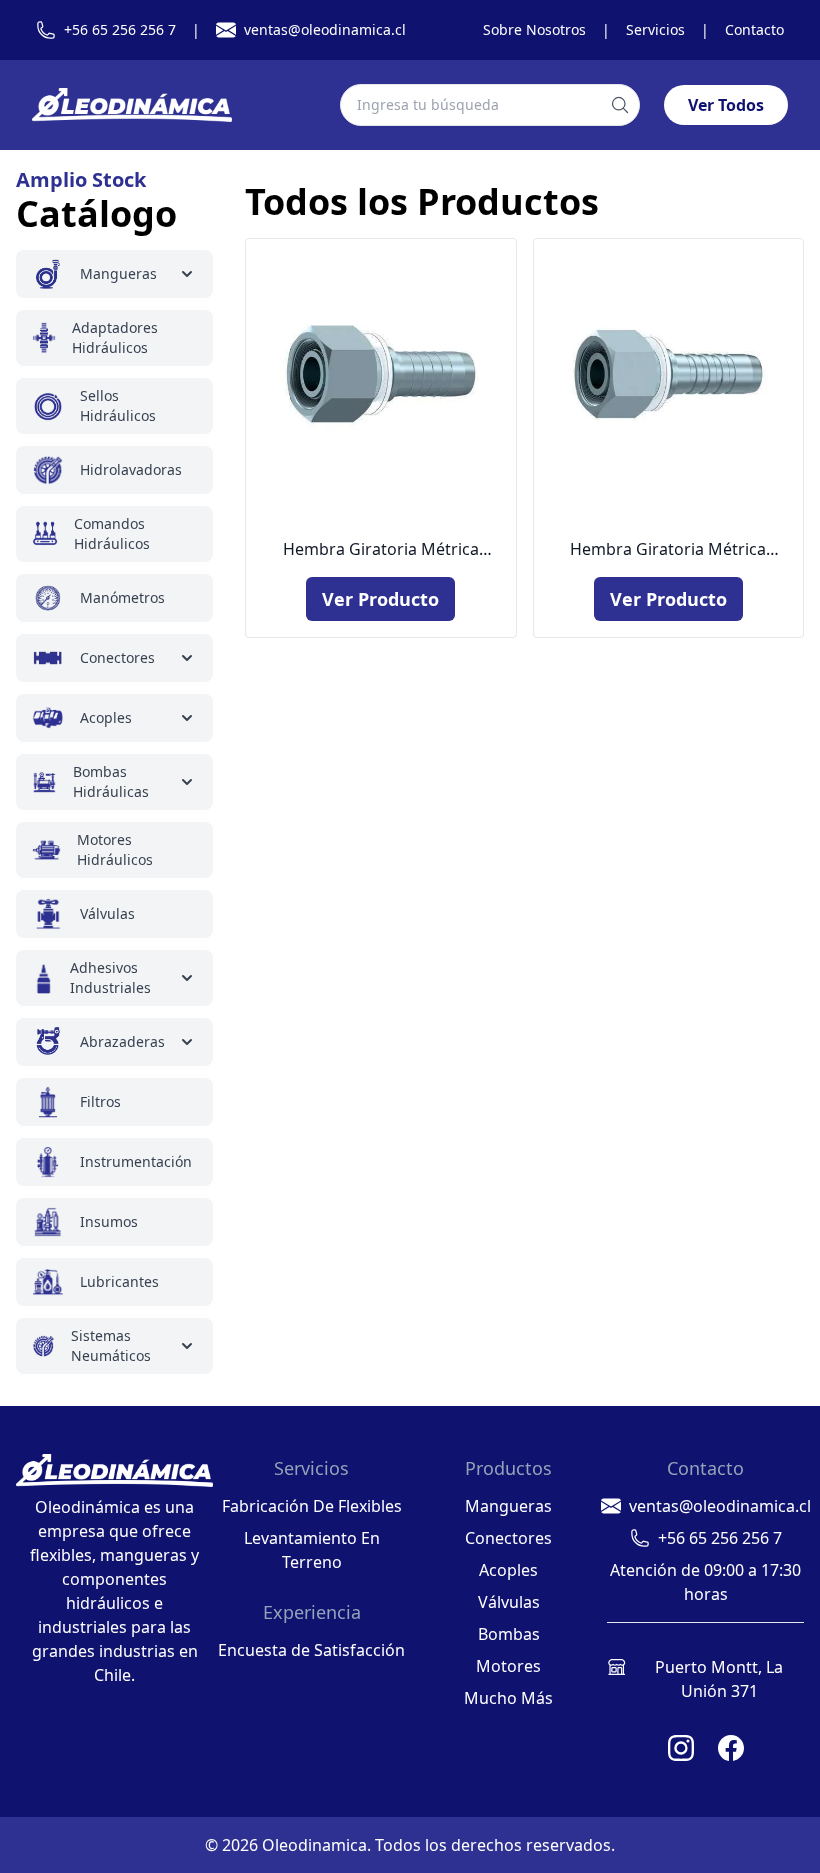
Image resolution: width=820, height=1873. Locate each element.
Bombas (509, 1634)
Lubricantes (119, 1281)
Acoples (106, 717)
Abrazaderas (122, 1041)
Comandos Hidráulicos (112, 533)
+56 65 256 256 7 (120, 29)
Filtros (100, 1101)
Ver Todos (726, 105)
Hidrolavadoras (131, 469)
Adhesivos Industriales (110, 977)
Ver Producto (380, 599)
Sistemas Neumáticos (111, 1345)
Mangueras (118, 273)
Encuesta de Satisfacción (311, 1650)
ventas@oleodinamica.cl (325, 29)
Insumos (109, 1221)
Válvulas (107, 913)
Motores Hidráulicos (115, 849)
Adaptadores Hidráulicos (115, 337)
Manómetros (122, 597)
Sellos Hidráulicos (118, 405)
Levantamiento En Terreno (312, 1550)
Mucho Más (508, 1698)
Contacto (754, 29)
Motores (508, 1666)
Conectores (117, 657)
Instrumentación (136, 1161)
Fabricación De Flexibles (312, 1506)
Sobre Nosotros (534, 29)
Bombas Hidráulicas (111, 781)
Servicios (655, 29)
